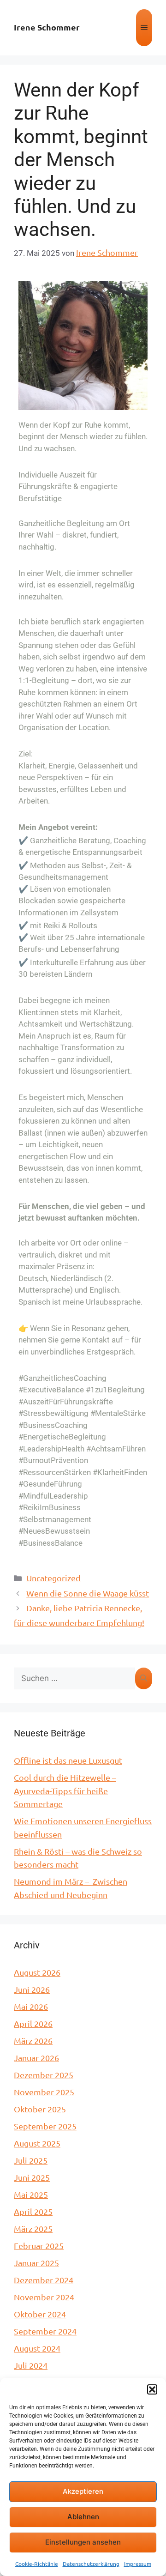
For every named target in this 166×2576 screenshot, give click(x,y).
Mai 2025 (31, 2194)
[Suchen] (144, 1679)
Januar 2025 (36, 2263)
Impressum (138, 2564)
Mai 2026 (31, 2006)
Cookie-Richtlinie (37, 2564)
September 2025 (45, 2126)
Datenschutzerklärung (91, 2564)
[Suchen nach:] (74, 1679)
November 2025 (44, 2092)
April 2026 (33, 2023)
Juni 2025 (32, 2177)
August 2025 (37, 2143)
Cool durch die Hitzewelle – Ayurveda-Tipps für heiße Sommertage (65, 1790)
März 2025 (33, 2228)
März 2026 (33, 2041)
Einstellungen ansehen (83, 2542)
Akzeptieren (83, 2491)
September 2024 (45, 2331)
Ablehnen (83, 2517)
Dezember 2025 (44, 2075)
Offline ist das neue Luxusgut (68, 1760)
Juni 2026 (32, 1989)
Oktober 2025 (40, 2109)
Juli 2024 (31, 2365)
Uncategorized (53, 1578)
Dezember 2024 (44, 2280)
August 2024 (37, 2348)
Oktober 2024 (40, 2314)
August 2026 (37, 1972)
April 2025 (33, 2211)
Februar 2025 (39, 2246)
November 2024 (44, 2297)
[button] (152, 2389)
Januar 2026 (36, 2058)
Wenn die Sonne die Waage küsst (88, 1593)
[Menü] (144, 28)
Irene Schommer (47, 27)
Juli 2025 (31, 2160)
